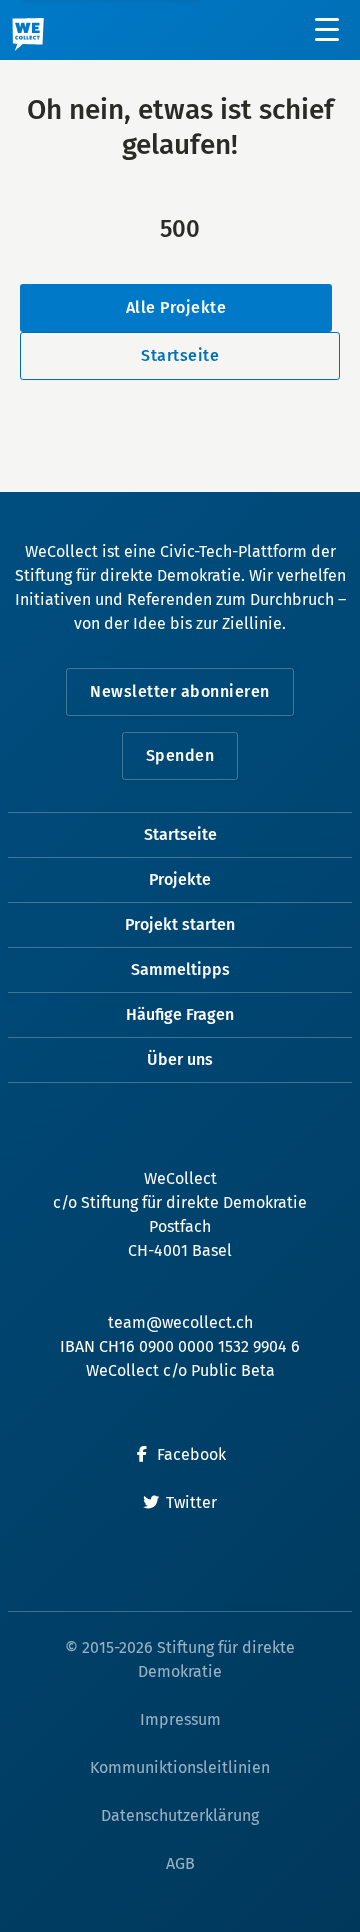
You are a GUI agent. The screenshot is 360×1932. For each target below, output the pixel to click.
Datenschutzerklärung (180, 1815)
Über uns (180, 1059)
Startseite (180, 355)
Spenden (180, 755)
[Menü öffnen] (327, 30)
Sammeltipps (180, 969)
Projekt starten (180, 924)
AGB (180, 1863)
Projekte (180, 879)
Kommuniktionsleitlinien (180, 1767)
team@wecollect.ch (180, 1322)
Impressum (180, 1719)
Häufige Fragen (180, 1014)
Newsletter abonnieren (180, 691)
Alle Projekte (176, 307)
